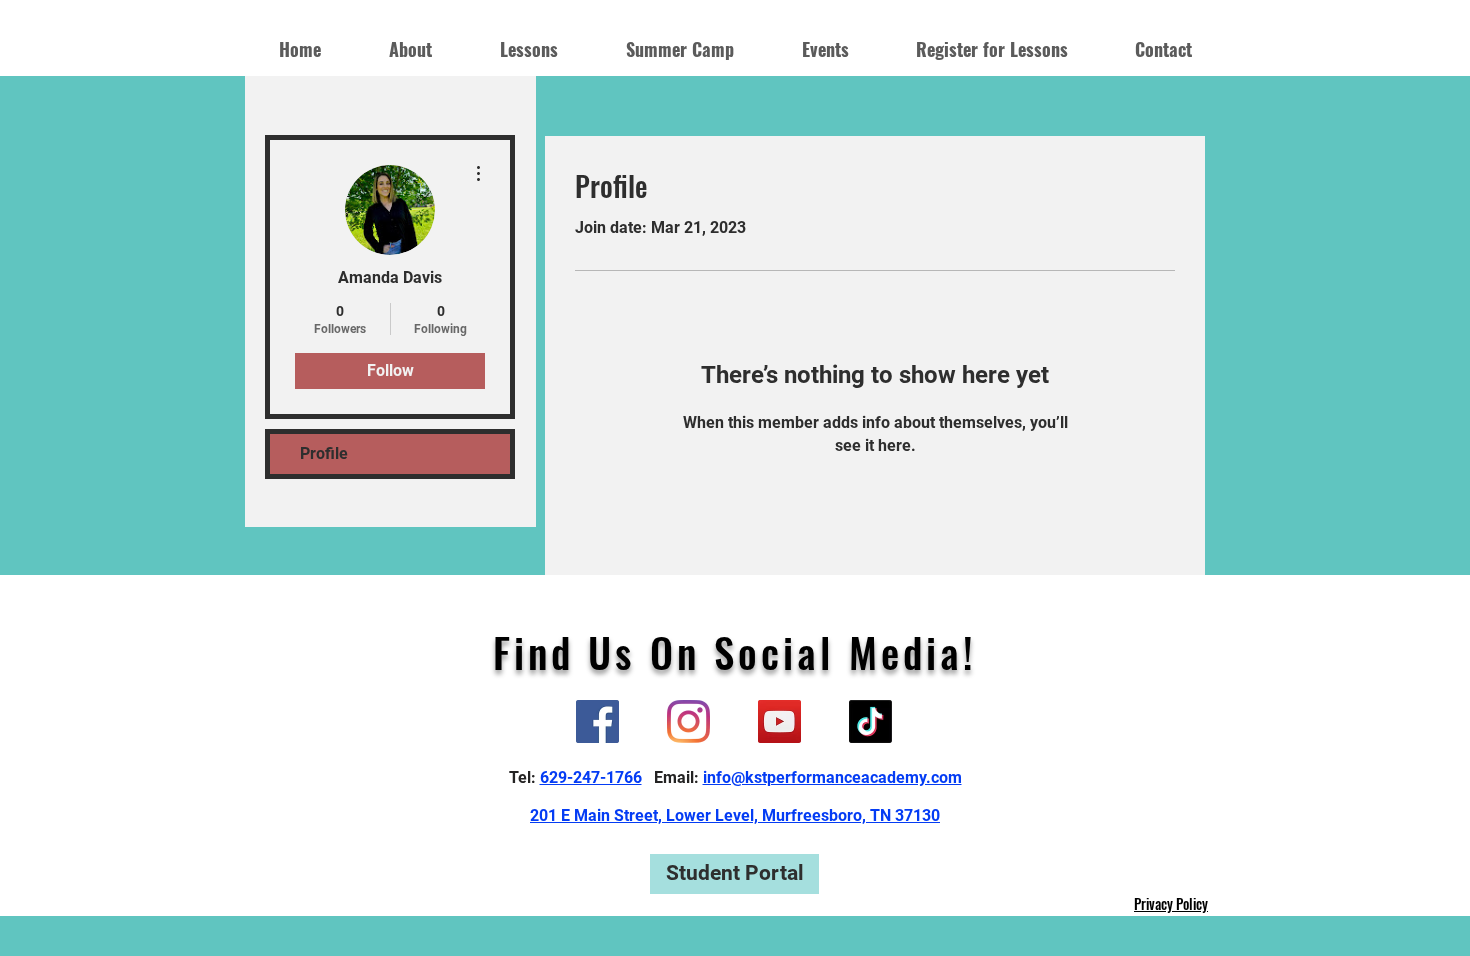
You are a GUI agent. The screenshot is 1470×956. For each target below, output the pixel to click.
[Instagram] (688, 721)
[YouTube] (779, 721)
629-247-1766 (591, 777)
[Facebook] (597, 721)
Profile (324, 453)
